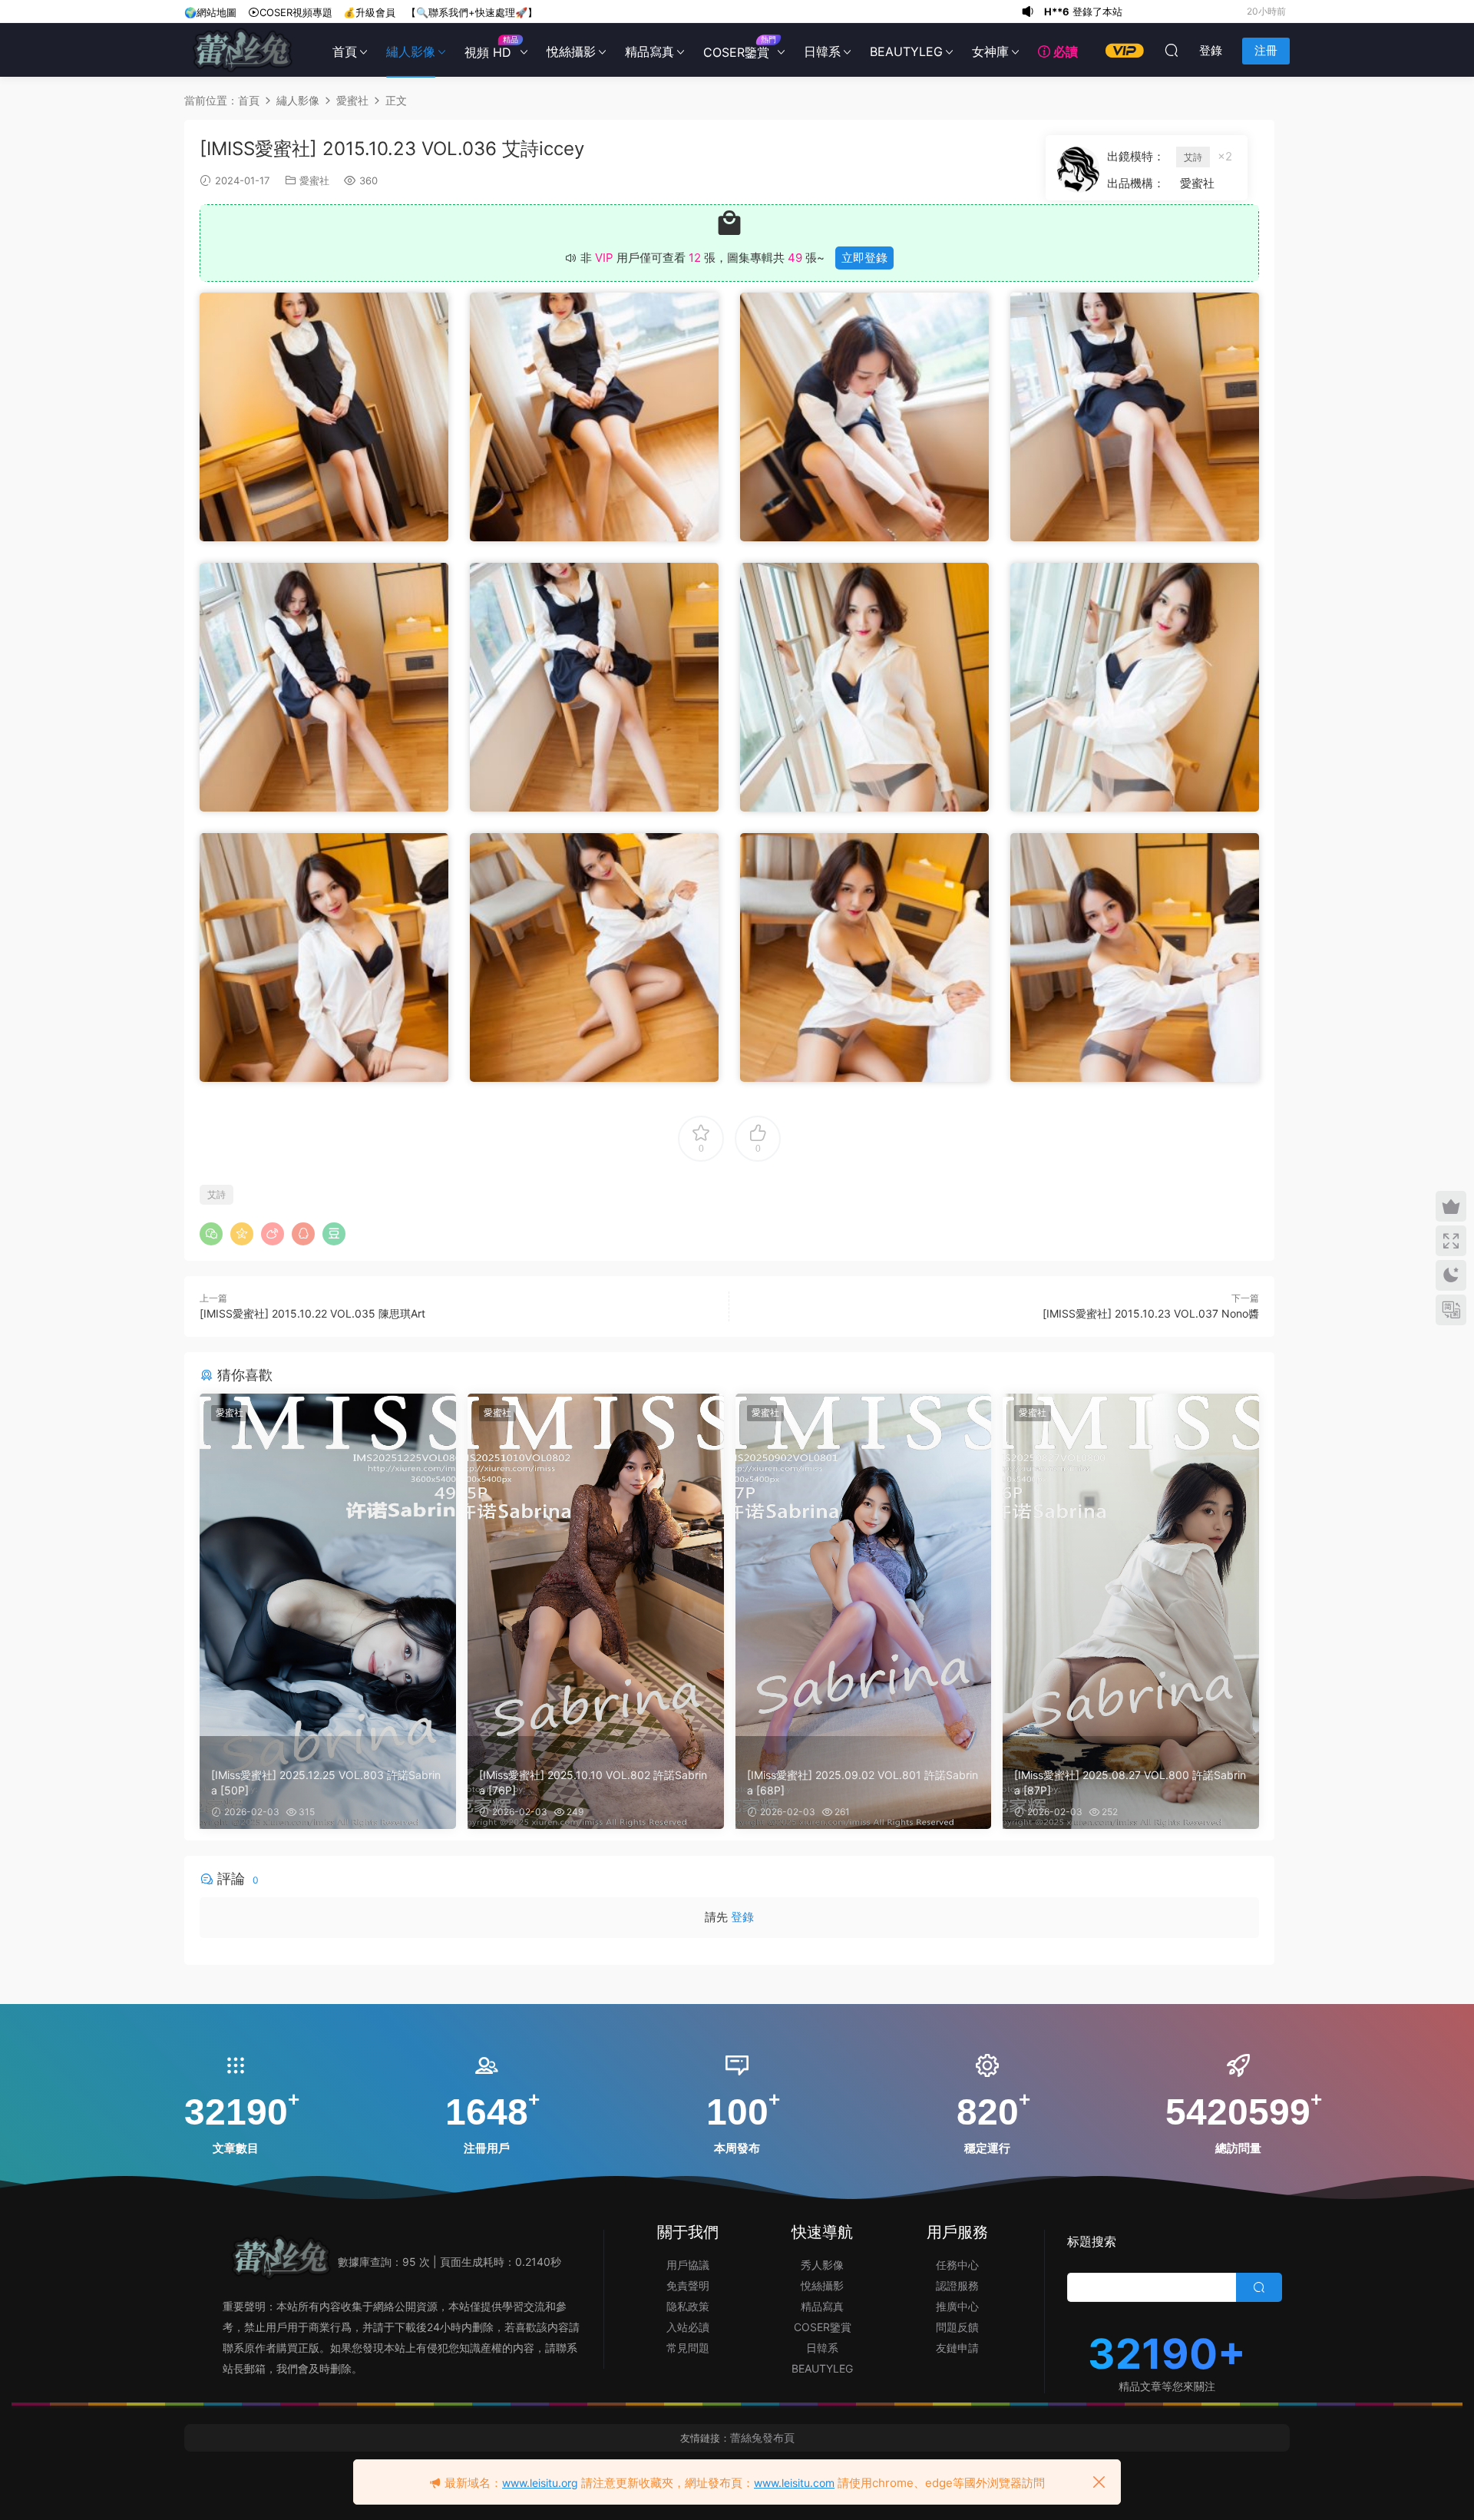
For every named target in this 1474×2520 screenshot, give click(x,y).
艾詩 (1193, 157)
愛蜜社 (314, 180)
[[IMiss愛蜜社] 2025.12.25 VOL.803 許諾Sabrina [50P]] (328, 1565)
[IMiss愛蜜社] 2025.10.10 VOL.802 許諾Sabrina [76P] (593, 1783)
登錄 (742, 1917)
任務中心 (957, 2265)
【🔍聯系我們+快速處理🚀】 (472, 12)
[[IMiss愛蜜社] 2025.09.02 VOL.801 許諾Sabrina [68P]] (864, 1565)
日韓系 (822, 51)
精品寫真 (649, 51)
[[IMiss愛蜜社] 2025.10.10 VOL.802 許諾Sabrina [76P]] (596, 1565)
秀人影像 (822, 2265)
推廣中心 (957, 2306)
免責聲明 (688, 2285)
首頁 (345, 51)
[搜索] (1172, 50)
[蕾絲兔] (242, 50)
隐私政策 (688, 2306)
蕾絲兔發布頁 (762, 2437)
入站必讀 (688, 2327)
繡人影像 (411, 51)
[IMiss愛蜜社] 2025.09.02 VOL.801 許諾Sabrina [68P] (863, 1783)
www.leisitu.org (540, 2483)
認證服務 (957, 2285)
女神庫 (990, 51)
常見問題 (688, 2348)
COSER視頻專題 (296, 12)
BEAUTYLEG (906, 51)
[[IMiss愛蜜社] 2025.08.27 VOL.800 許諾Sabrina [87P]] (1131, 1565)
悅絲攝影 (571, 51)
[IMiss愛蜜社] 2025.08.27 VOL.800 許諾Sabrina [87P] (1130, 1783)
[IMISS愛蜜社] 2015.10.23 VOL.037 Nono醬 (1151, 1313)
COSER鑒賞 (739, 47)
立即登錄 (864, 258)
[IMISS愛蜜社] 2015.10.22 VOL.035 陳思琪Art (312, 1313)
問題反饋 (957, 2327)
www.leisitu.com (794, 2483)
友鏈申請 (957, 2348)
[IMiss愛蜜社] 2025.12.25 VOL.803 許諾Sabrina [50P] (326, 1783)
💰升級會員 (369, 12)
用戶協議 (688, 2265)
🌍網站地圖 (210, 12)
